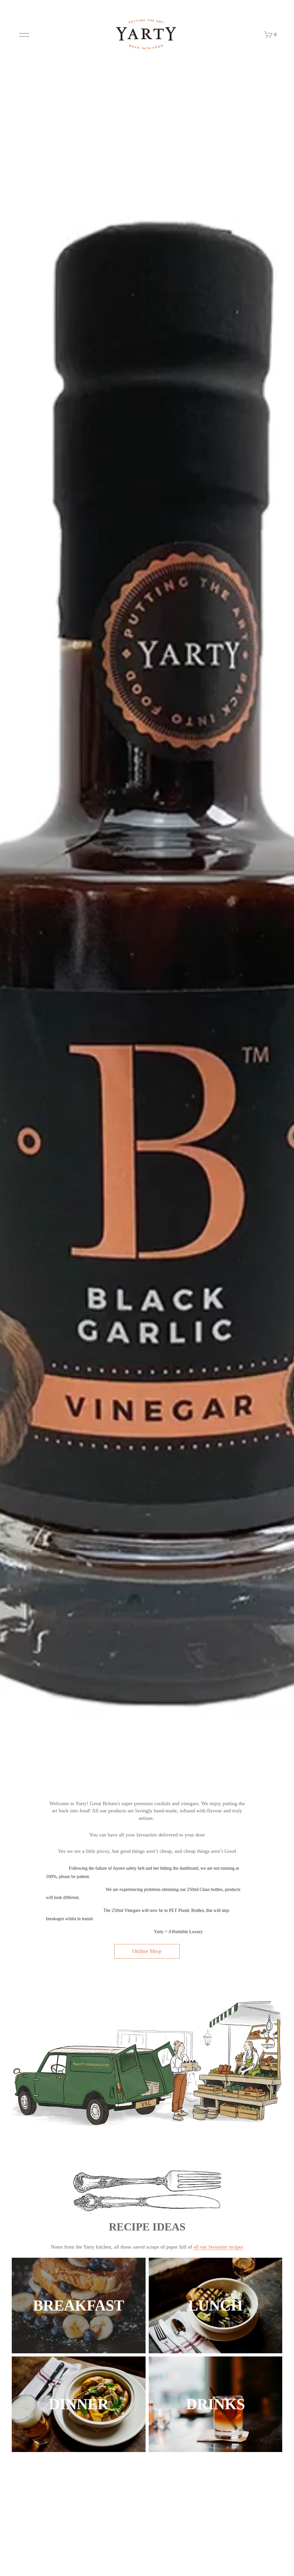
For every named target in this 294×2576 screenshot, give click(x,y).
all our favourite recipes (218, 2247)
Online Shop (147, 1951)
